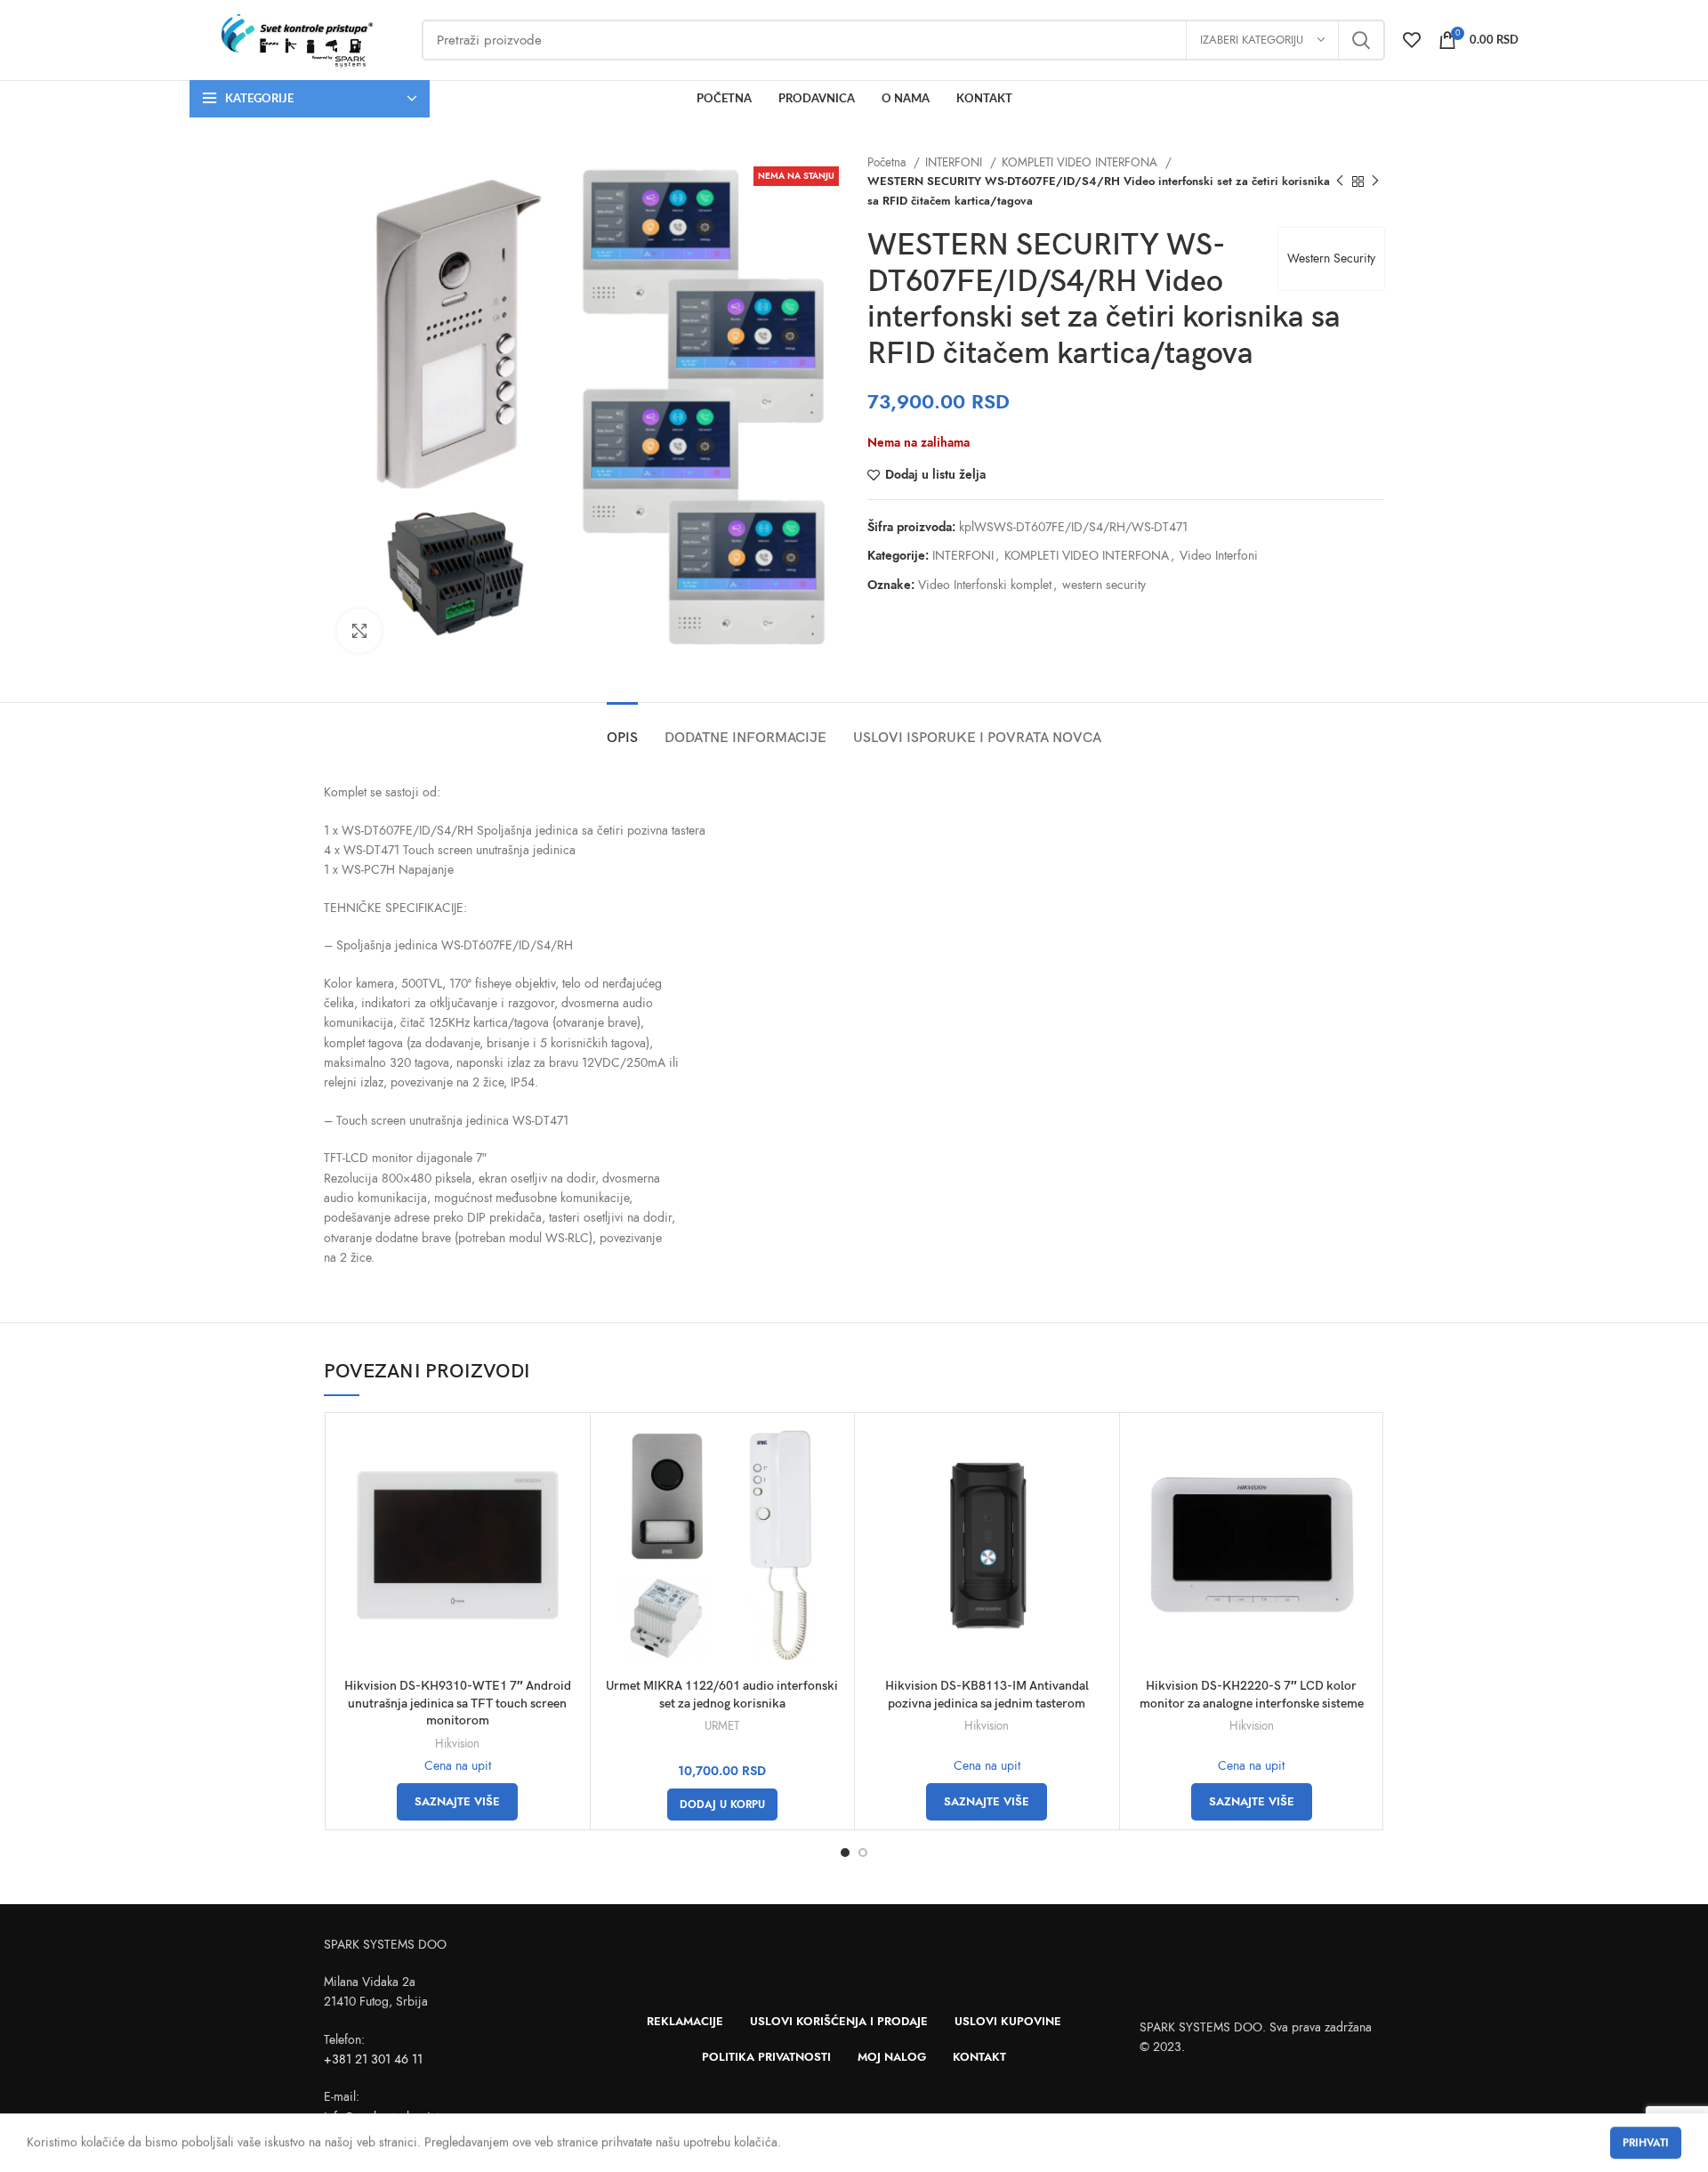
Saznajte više (457, 1802)
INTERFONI (955, 162)
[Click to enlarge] (359, 631)
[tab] (622, 729)
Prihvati (1646, 2143)
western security (1104, 585)
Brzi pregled (568, 1451)
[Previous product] (1340, 182)
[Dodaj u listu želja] (568, 1491)
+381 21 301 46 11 (373, 2059)
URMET (722, 1726)
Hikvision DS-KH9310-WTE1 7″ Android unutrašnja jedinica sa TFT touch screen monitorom (458, 1703)
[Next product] (1375, 182)
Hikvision (457, 1744)
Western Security (1331, 258)
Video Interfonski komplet (985, 585)
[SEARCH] (1361, 40)
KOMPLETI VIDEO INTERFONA (1081, 162)
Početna (888, 162)
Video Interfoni (1219, 556)
